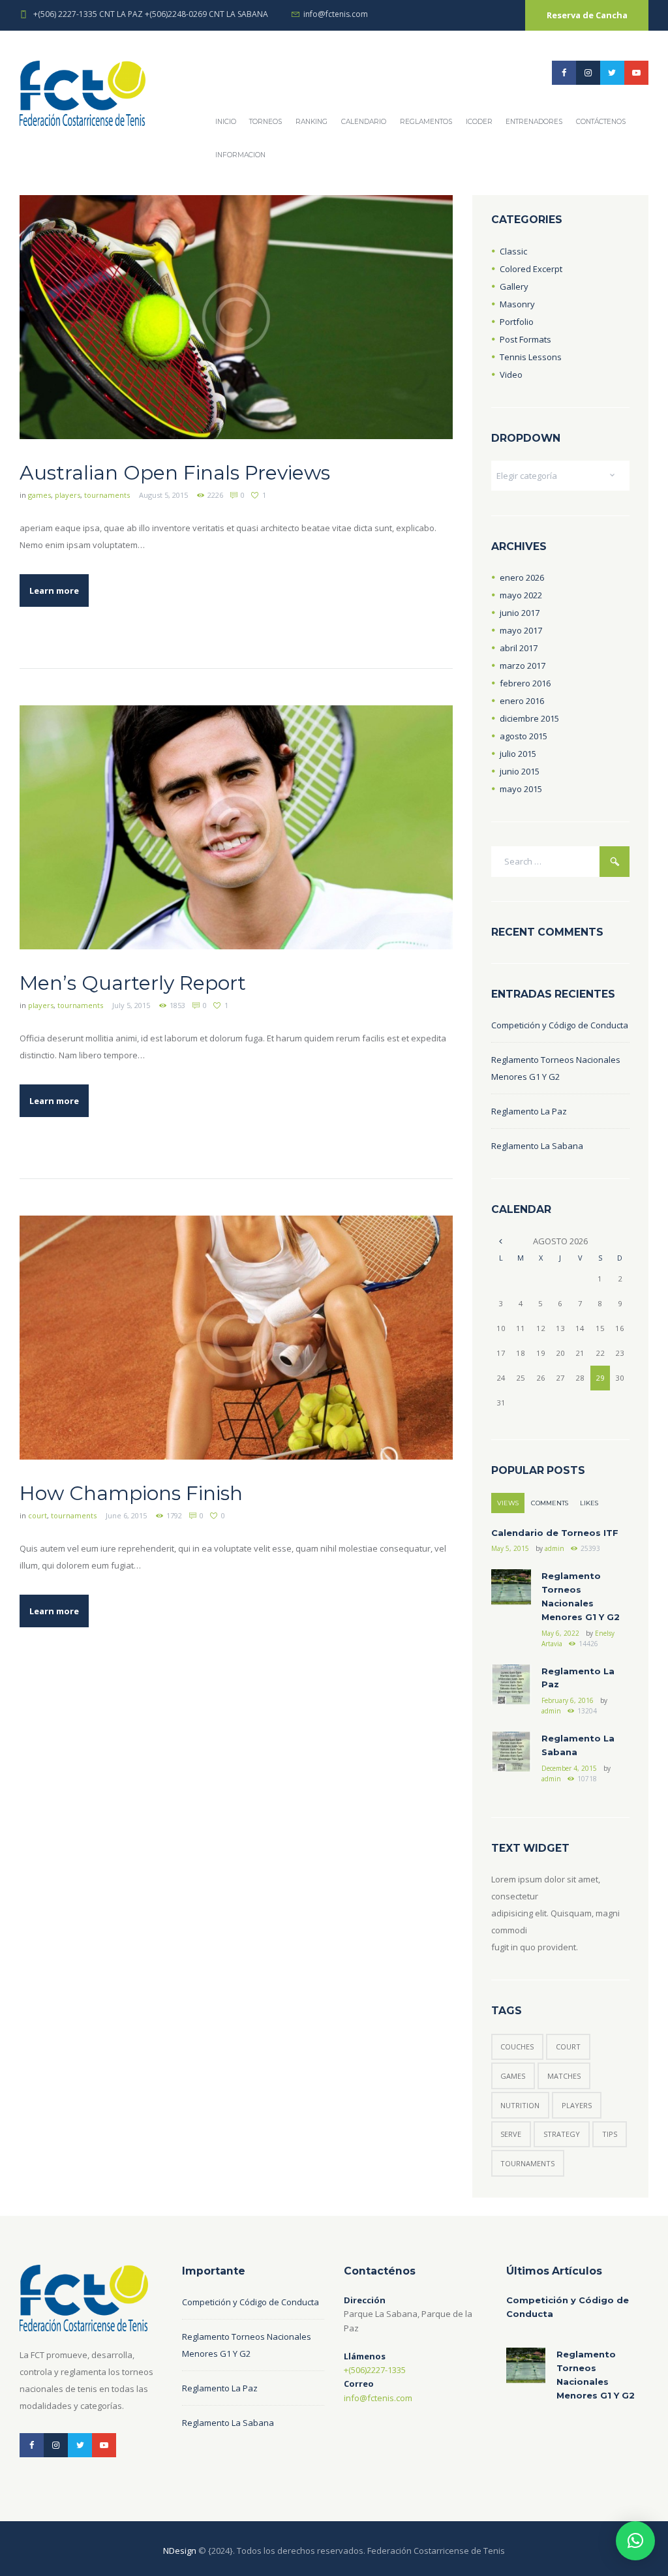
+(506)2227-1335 (375, 2370)
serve (511, 2134)
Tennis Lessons (531, 357)
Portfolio (517, 322)
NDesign (180, 2551)
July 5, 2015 (131, 1005)
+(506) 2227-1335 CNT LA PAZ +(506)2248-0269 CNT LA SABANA (151, 14)
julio (518, 754)
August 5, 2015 (163, 495)
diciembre (529, 718)
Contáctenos (601, 122)
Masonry (517, 304)
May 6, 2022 (560, 1633)
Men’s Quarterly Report (133, 983)
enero (522, 577)
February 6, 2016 (568, 1700)
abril (519, 648)
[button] (635, 2541)
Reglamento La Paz (529, 1111)
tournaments (107, 495)
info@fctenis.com (336, 14)
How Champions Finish (131, 1493)
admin (554, 1548)
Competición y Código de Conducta (560, 1025)
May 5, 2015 (510, 1548)
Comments (550, 1503)
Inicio (226, 122)
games (39, 495)
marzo (523, 666)
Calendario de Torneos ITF (555, 1533)
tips (610, 2134)
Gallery (514, 286)
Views (508, 1503)
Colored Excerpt (531, 269)
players (68, 495)
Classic (513, 251)
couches (517, 2047)
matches (564, 2076)
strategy (562, 2134)
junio (520, 613)
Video (511, 375)
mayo (521, 595)
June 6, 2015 (126, 1515)
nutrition (520, 2105)
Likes (589, 1503)
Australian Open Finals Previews (175, 473)
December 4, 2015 (569, 1768)
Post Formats (525, 339)
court (38, 1515)
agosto (524, 736)
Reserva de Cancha (587, 15)
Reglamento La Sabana (537, 1146)
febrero (525, 683)
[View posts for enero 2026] (501, 1241)
